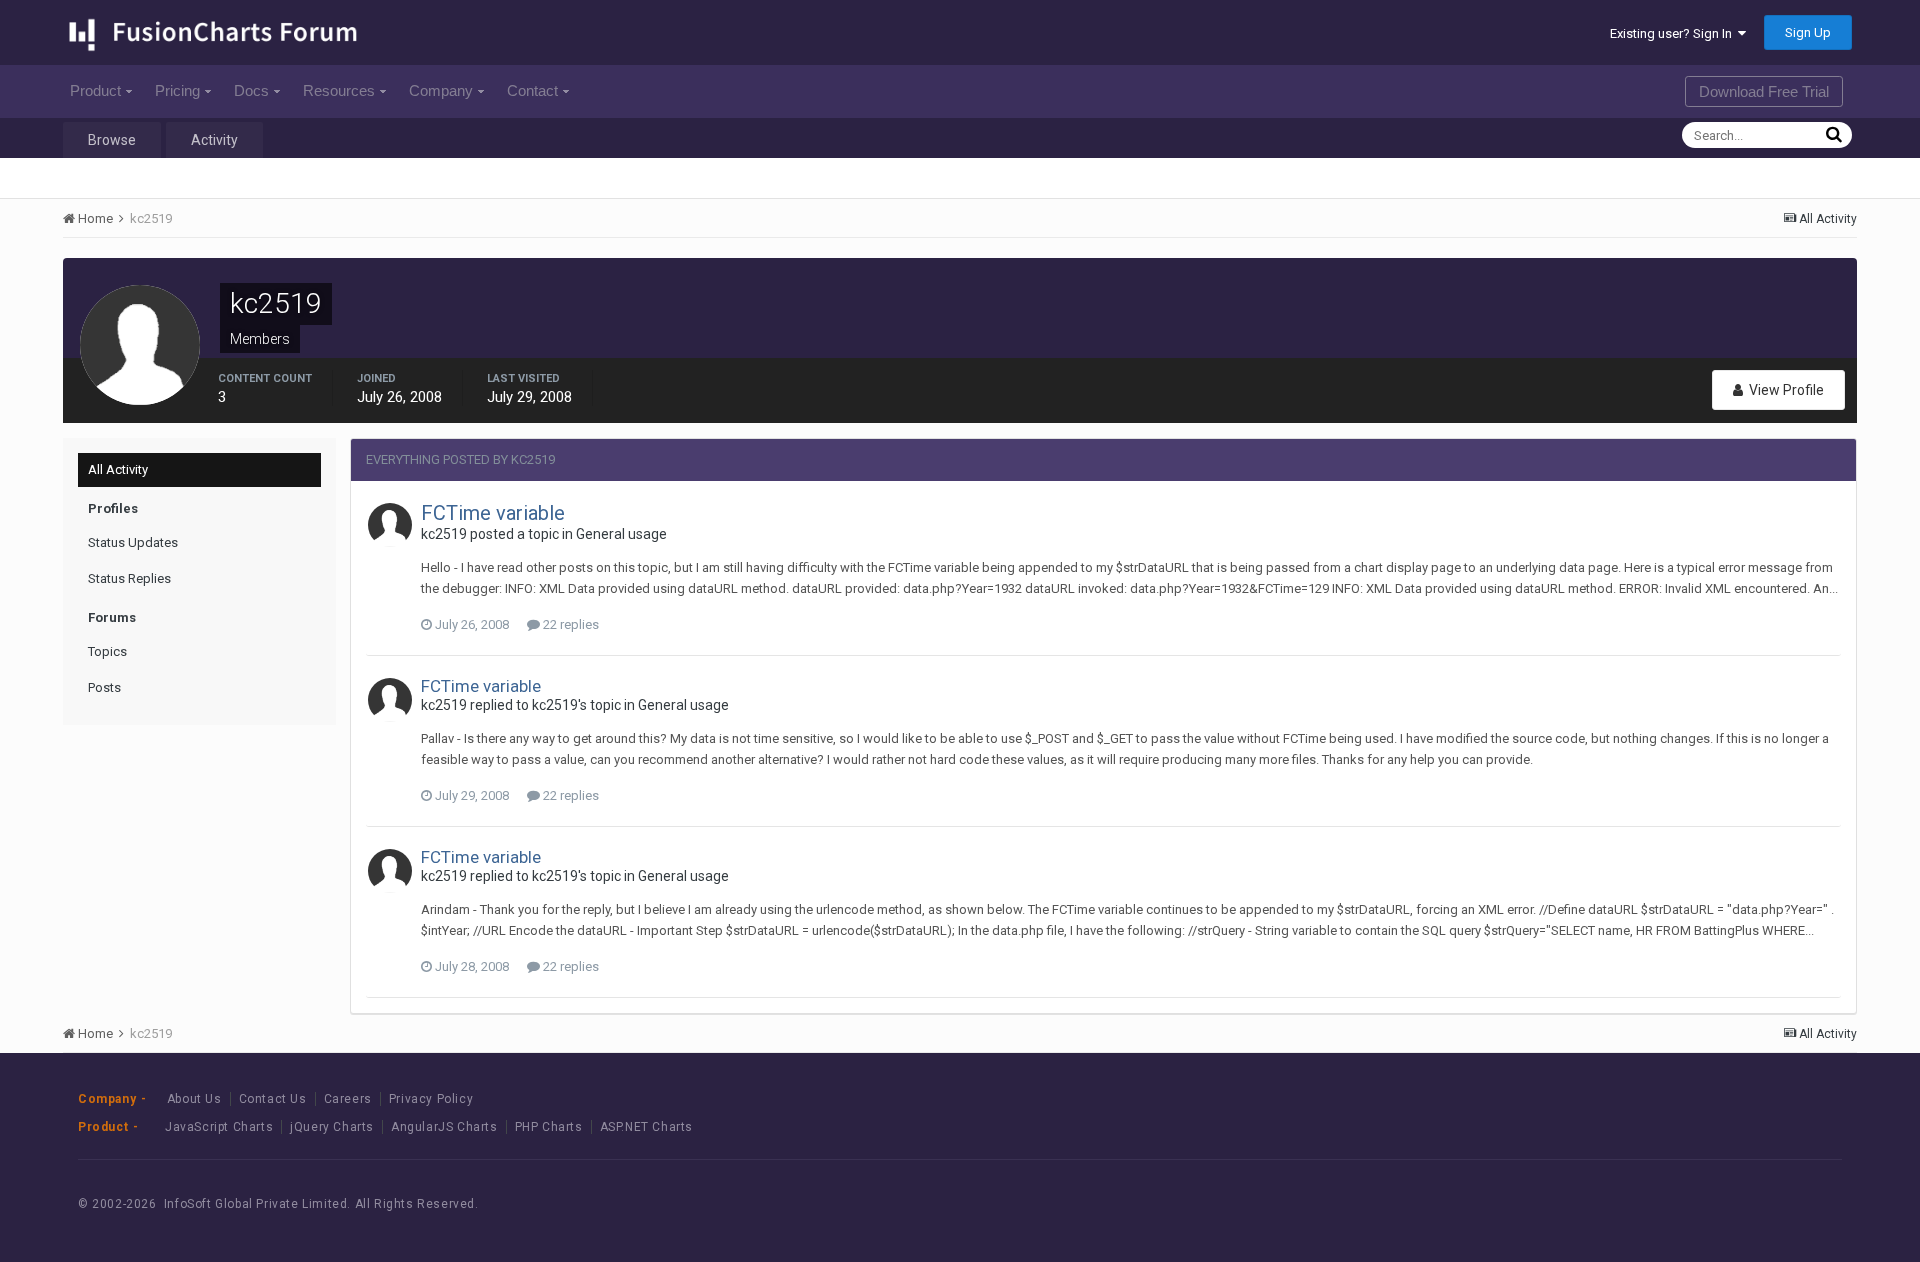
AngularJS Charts (444, 1127)
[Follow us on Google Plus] (1791, 1203)
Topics (107, 651)
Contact (532, 90)
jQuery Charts (332, 1127)
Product (95, 90)
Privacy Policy (431, 1099)
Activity (214, 140)
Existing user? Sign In (1674, 33)
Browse (112, 140)
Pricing (177, 90)
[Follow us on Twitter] (1746, 1203)
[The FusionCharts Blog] (1656, 1203)
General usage (621, 534)
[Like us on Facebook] (1701, 1203)
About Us (194, 1099)
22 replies (569, 624)
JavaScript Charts (219, 1127)
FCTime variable (493, 513)
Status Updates (133, 542)
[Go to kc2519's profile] (390, 525)
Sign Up (1808, 32)
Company (441, 90)
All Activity (118, 469)
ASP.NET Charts (646, 1127)
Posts (104, 687)
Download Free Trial (1764, 91)
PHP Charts (549, 1127)
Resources (339, 90)
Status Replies (129, 578)
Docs (251, 90)
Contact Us (273, 1099)
